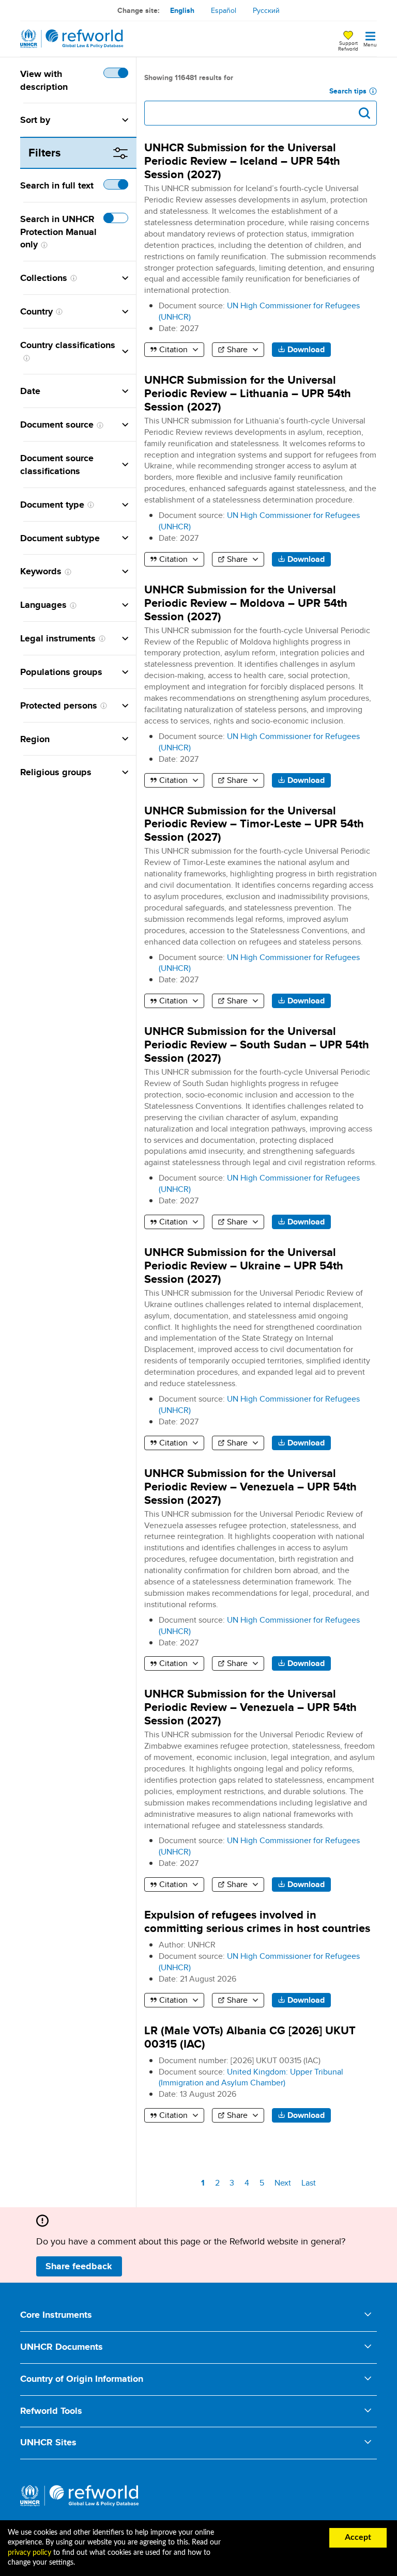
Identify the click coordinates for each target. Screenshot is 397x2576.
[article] (261, 896)
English (182, 10)
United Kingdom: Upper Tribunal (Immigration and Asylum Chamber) (251, 2077)
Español (224, 10)
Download (306, 349)
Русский (266, 10)
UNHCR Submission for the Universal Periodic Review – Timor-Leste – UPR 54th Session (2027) (254, 824)
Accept (358, 2537)
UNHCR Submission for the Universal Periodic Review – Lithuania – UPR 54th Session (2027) (248, 393)
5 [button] (263, 2183)
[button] (89, 120)
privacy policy (29, 2553)
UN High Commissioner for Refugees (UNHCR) (259, 311)
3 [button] (233, 2183)
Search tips (348, 91)
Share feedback (79, 2266)
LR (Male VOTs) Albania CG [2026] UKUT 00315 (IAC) (250, 2037)
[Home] (72, 39)
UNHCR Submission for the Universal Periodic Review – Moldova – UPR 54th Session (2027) (246, 603)
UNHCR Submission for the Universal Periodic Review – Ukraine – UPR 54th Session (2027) (244, 1266)
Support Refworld (348, 45)
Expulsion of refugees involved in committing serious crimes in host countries (257, 1921)
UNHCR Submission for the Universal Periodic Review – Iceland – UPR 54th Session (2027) (242, 161)
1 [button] (204, 2184)
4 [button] (248, 2183)
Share (237, 349)
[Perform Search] (364, 113)
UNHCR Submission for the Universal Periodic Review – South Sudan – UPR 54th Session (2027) (257, 1044)
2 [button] (219, 2183)
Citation (173, 349)
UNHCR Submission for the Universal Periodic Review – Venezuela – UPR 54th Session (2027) (250, 1487)
